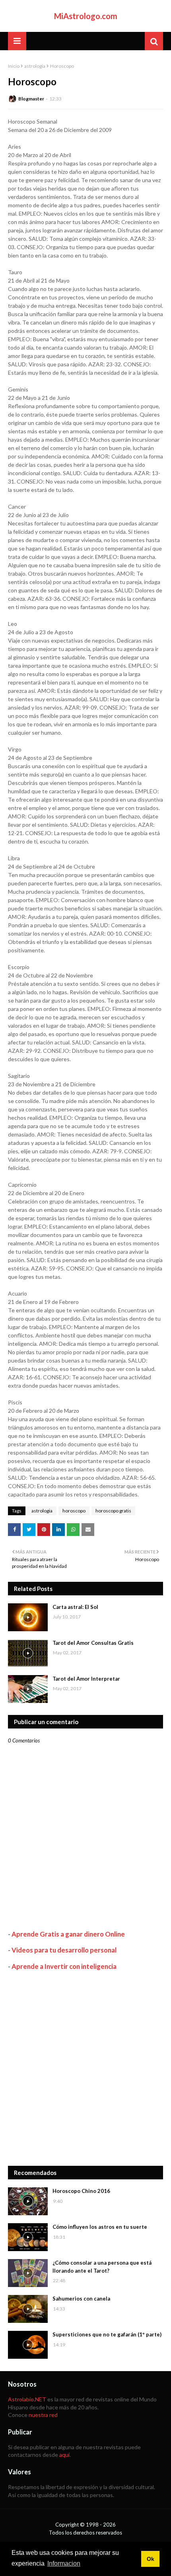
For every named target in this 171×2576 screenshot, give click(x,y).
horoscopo (74, 1511)
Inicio (14, 66)
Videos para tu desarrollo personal (64, 1950)
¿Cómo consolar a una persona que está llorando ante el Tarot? (102, 2267)
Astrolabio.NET (27, 2399)
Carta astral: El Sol (75, 1607)
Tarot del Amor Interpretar (86, 1679)
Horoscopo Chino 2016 (81, 2191)
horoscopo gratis (113, 1511)
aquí (64, 2455)
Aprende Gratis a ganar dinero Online (68, 1934)
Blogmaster (31, 99)
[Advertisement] (85, 2068)
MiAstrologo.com (86, 16)
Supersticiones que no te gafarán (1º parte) (107, 2334)
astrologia (35, 66)
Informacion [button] (64, 2563)
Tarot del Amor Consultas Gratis (93, 1643)
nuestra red (43, 2415)
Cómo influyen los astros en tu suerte (100, 2227)
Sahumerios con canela (81, 2299)
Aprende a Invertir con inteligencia (64, 1966)
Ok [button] (151, 2559)
